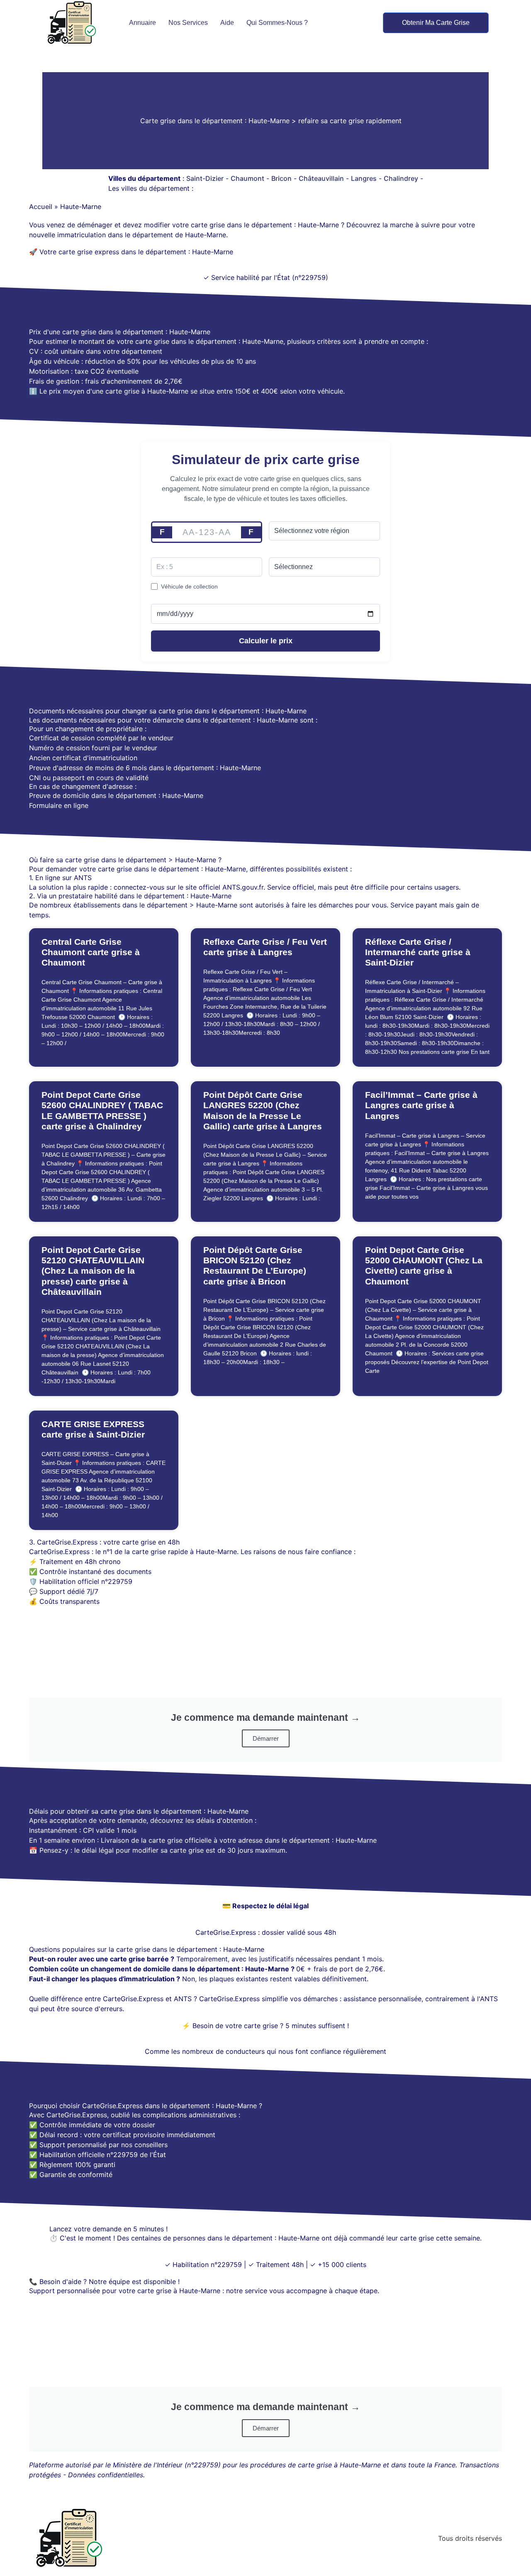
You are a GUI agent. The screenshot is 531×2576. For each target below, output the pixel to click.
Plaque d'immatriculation (186, 517)
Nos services (188, 23)
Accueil (41, 207)
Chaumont (247, 178)
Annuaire (142, 23)
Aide (227, 23)
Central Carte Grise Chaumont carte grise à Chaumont (91, 952)
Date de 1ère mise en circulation (196, 599)
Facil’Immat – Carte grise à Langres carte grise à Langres (421, 1105)
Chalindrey (401, 178)
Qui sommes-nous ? (277, 23)
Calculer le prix (266, 641)
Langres (364, 178)
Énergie (280, 552)
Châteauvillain (321, 178)
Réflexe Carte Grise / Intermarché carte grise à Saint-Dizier (418, 952)
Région (279, 517)
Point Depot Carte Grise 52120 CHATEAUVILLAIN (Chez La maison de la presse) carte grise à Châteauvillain (93, 1271)
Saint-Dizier (205, 178)
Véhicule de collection (189, 586)
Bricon (281, 178)
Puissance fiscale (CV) (183, 552)
